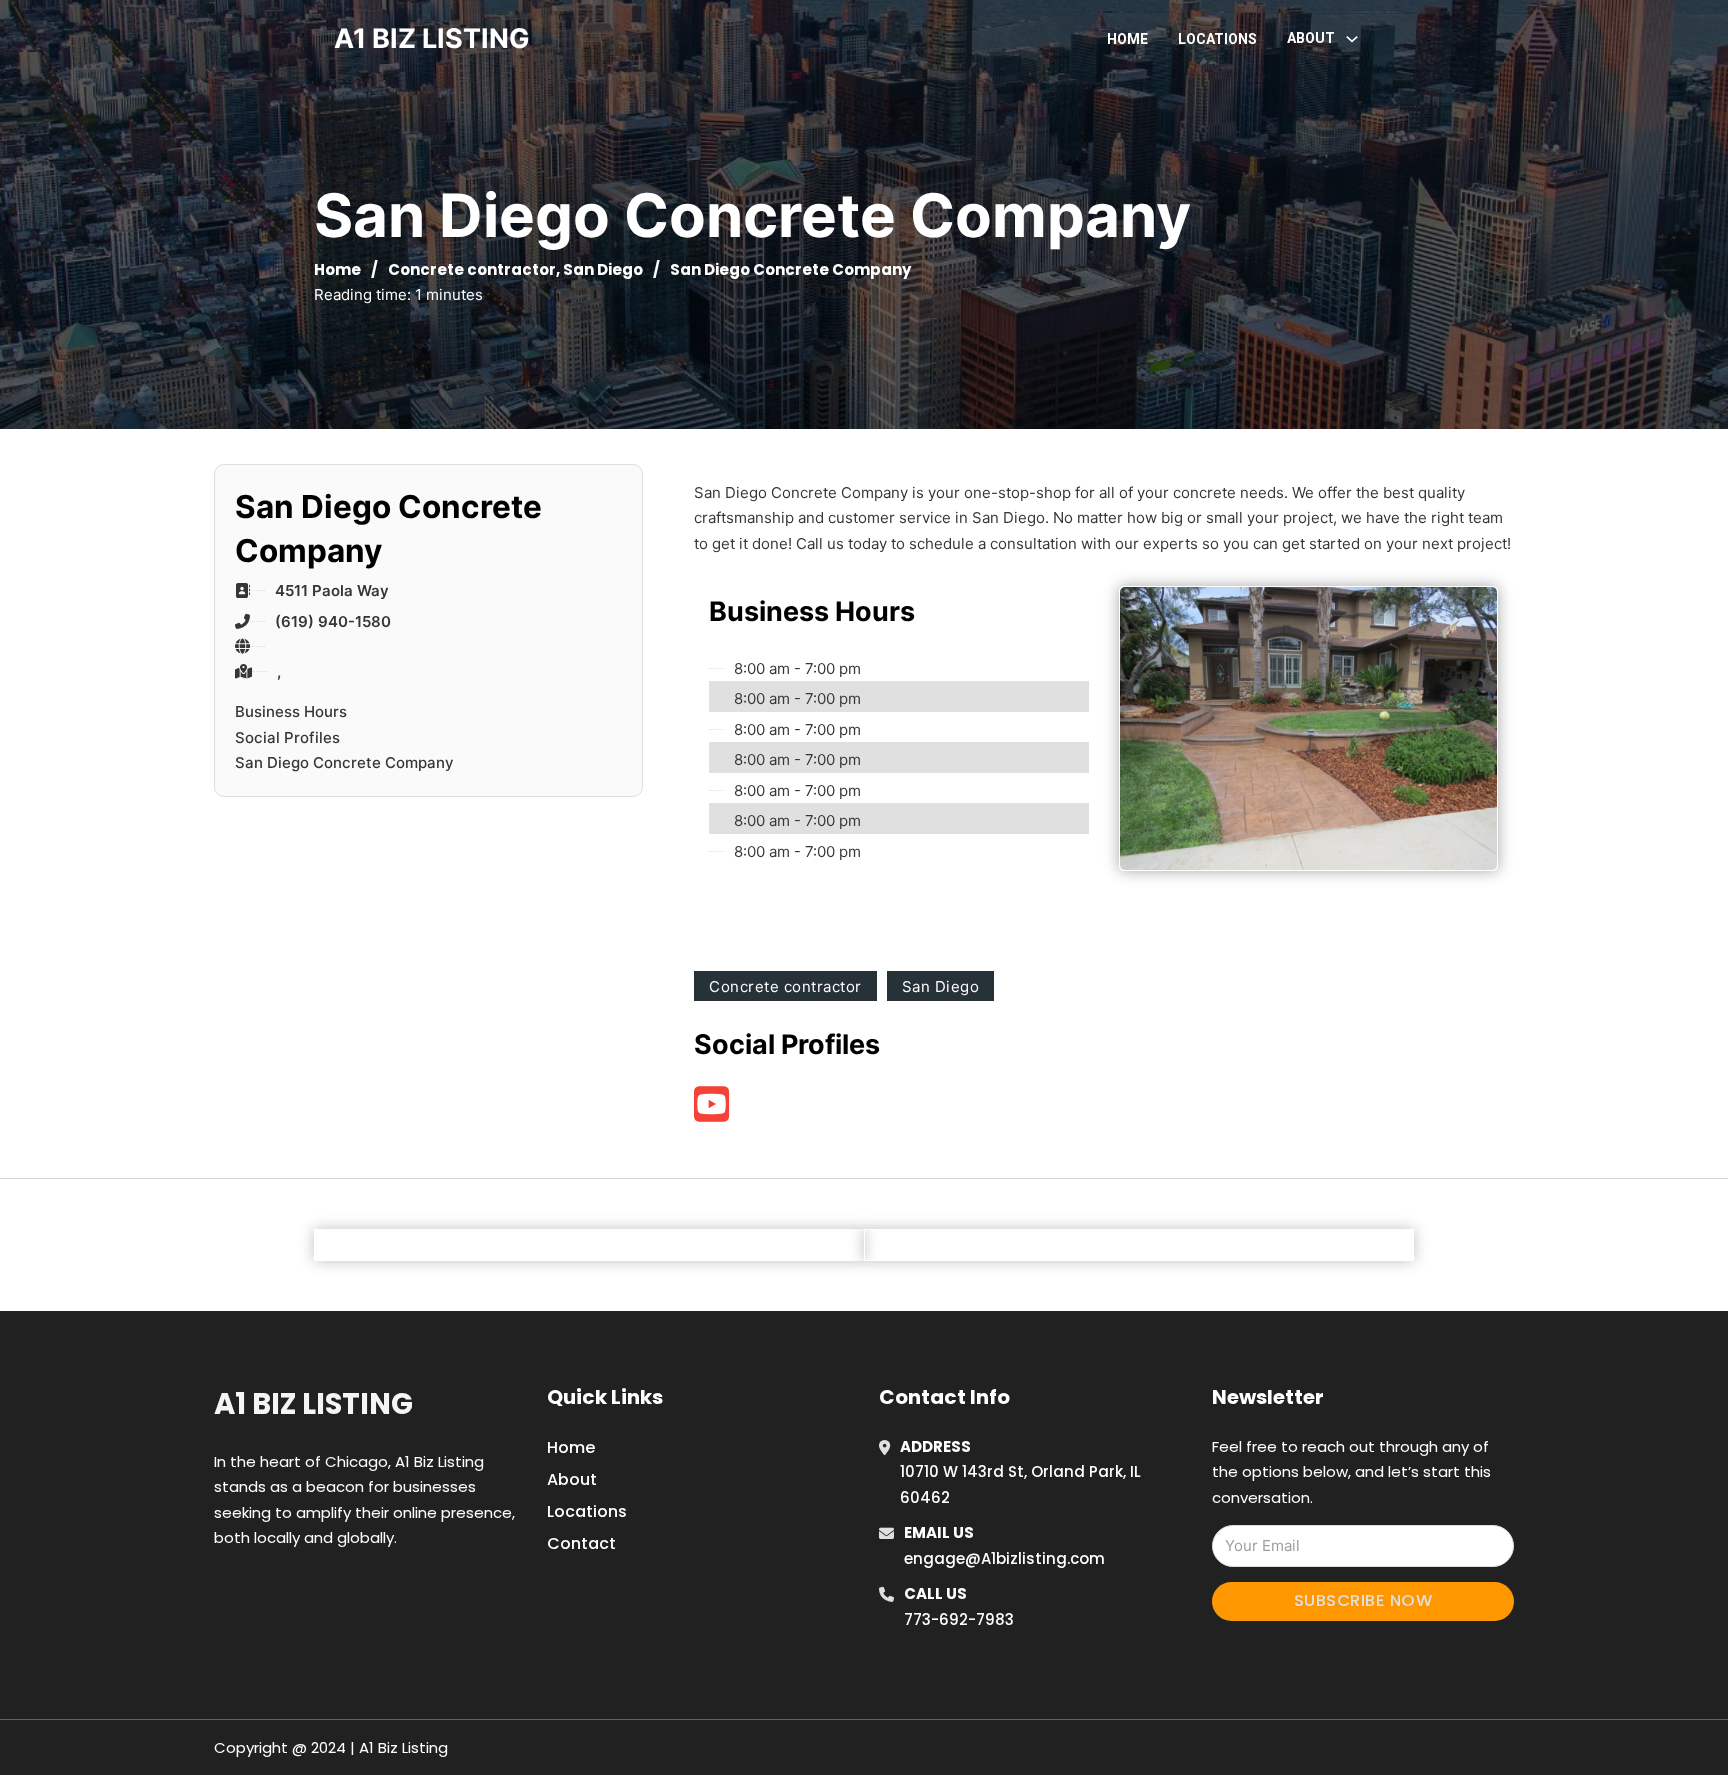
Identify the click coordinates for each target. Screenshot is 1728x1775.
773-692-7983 (959, 1619)
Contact (581, 1543)
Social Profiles (287, 737)
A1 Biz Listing (313, 1404)
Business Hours (291, 711)
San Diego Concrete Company (344, 762)
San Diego (603, 269)
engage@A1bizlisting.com (1004, 1558)
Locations (1217, 39)
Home (1127, 39)
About (572, 1479)
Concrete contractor (472, 269)
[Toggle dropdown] (1352, 39)
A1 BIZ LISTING (432, 38)
